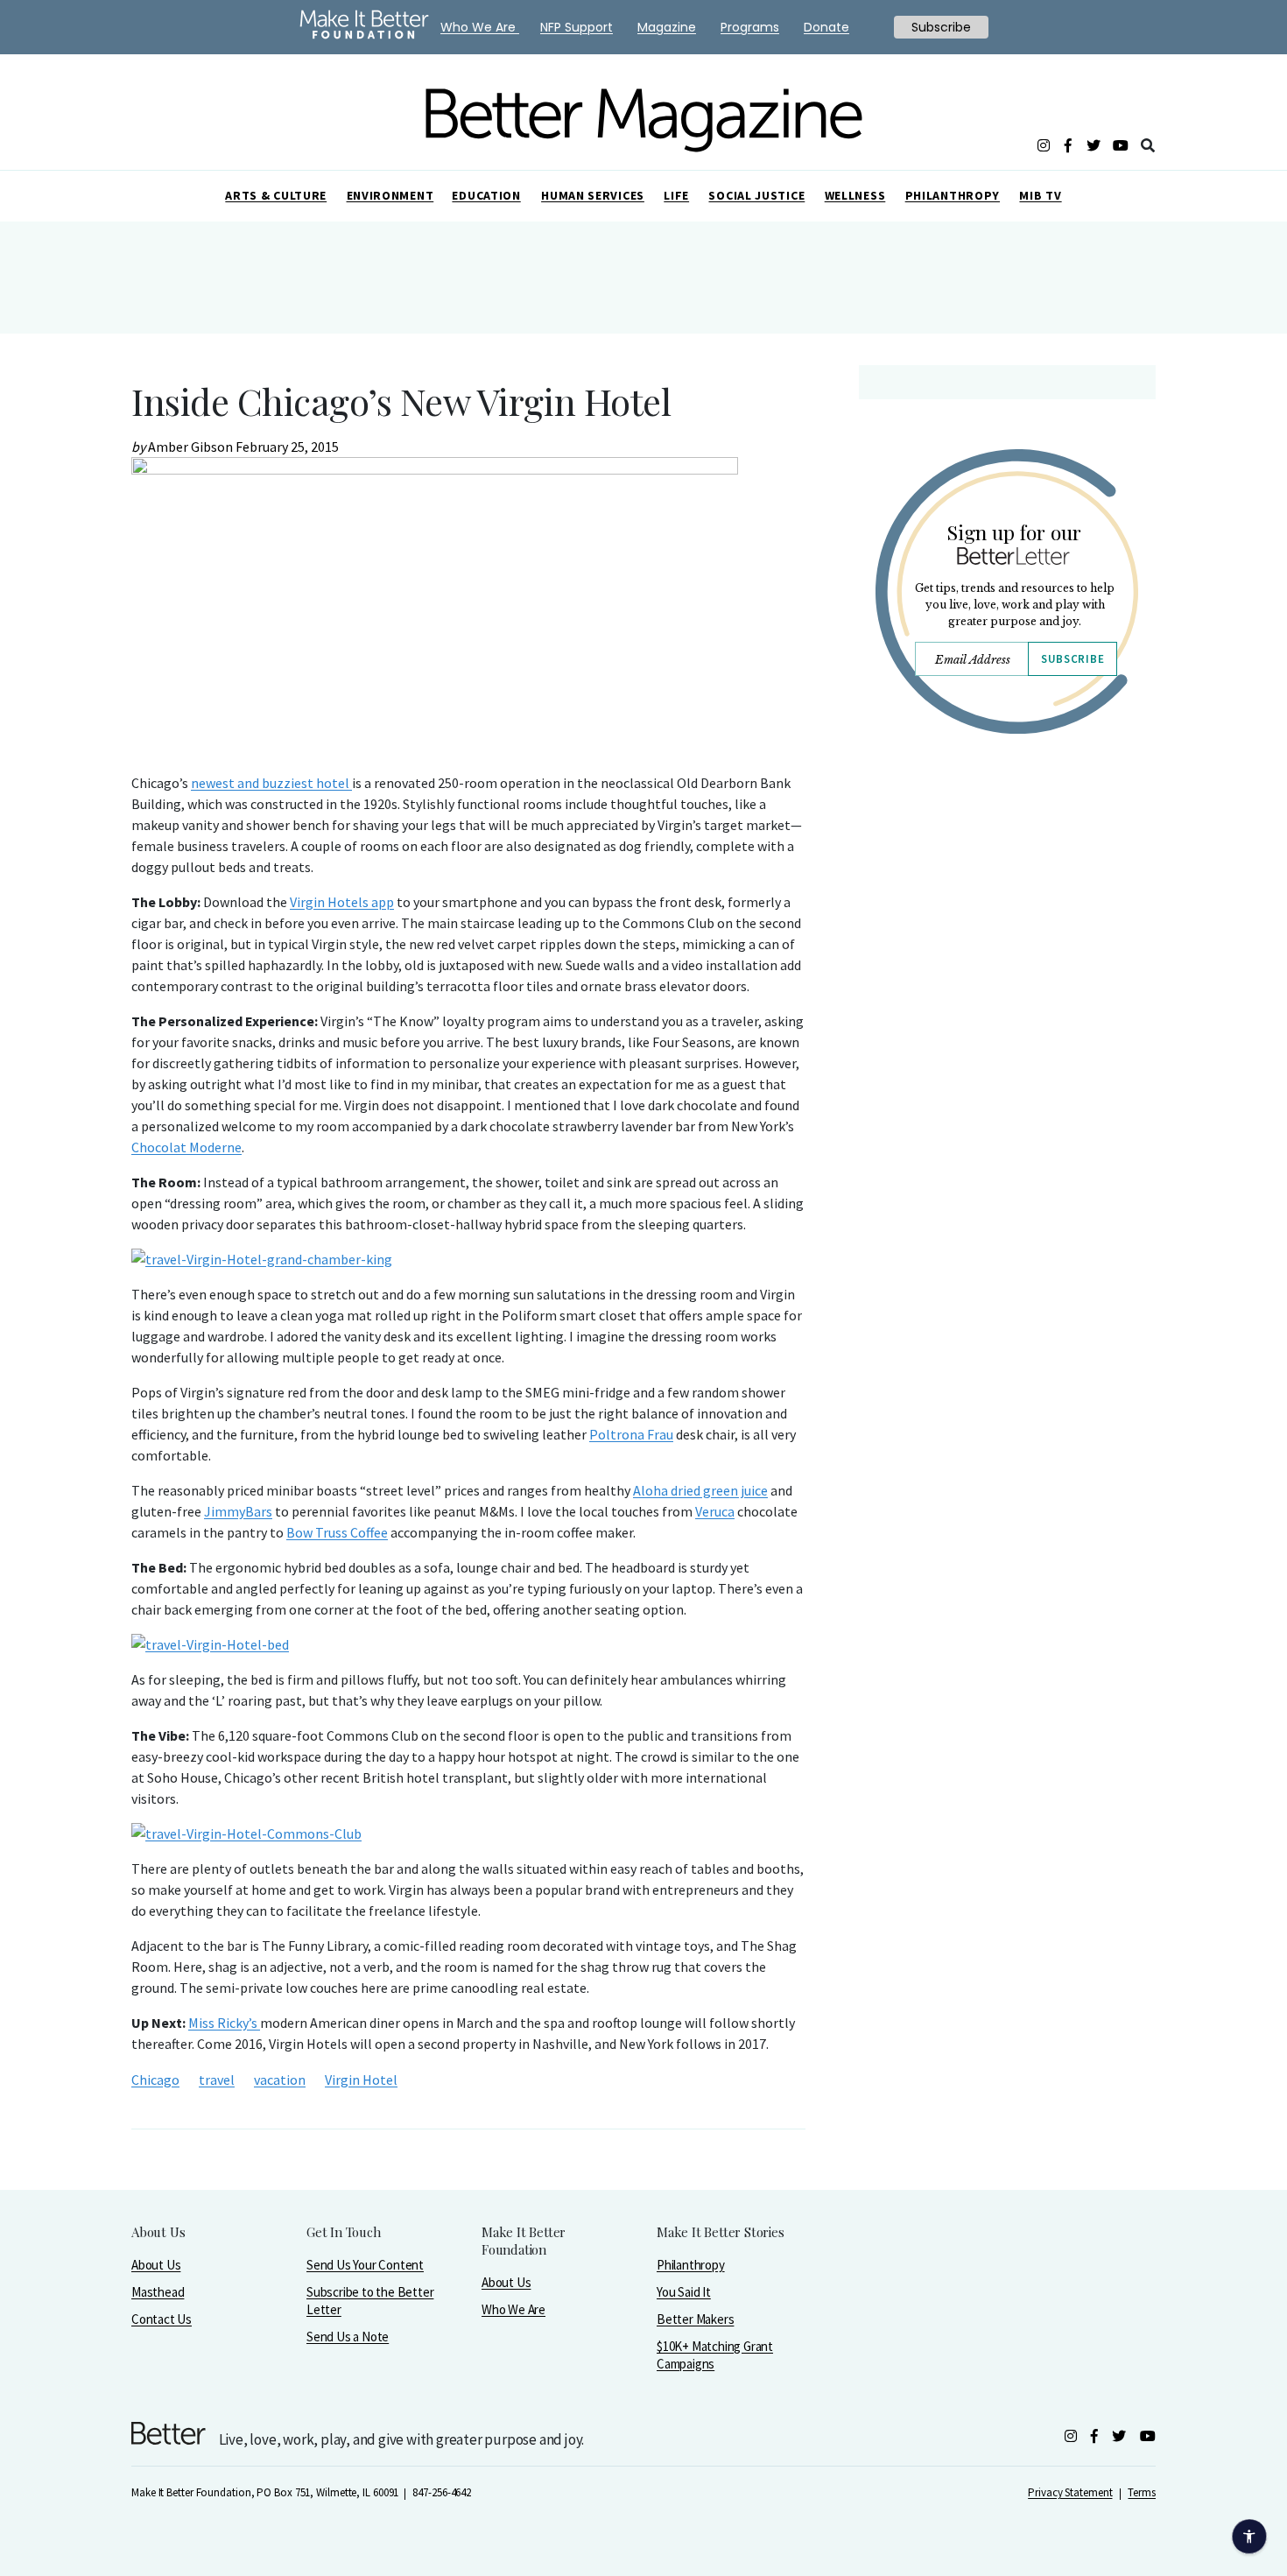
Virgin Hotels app (342, 902)
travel (217, 2080)
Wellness (855, 195)
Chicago (155, 2080)
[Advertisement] (1006, 900)
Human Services (593, 195)
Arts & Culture (276, 195)
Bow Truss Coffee (337, 1532)
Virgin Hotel (361, 2080)
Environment (390, 195)
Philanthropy (953, 195)
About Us (156, 2265)
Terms (1142, 2492)
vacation (280, 2080)
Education (486, 195)
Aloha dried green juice (700, 1490)
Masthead (158, 2292)
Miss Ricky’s (224, 2023)
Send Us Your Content (365, 2265)
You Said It (684, 2292)
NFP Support (577, 27)
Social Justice (756, 195)
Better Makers (695, 2319)
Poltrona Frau (631, 1434)
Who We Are (513, 2309)
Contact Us (162, 2319)
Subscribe (1072, 659)
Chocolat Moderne (186, 1147)
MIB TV (1040, 195)
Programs (750, 27)
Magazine (667, 27)
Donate (826, 27)
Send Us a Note (348, 2337)
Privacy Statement (1070, 2492)
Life (676, 195)
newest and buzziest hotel (271, 783)
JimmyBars (238, 1511)
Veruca (715, 1511)
